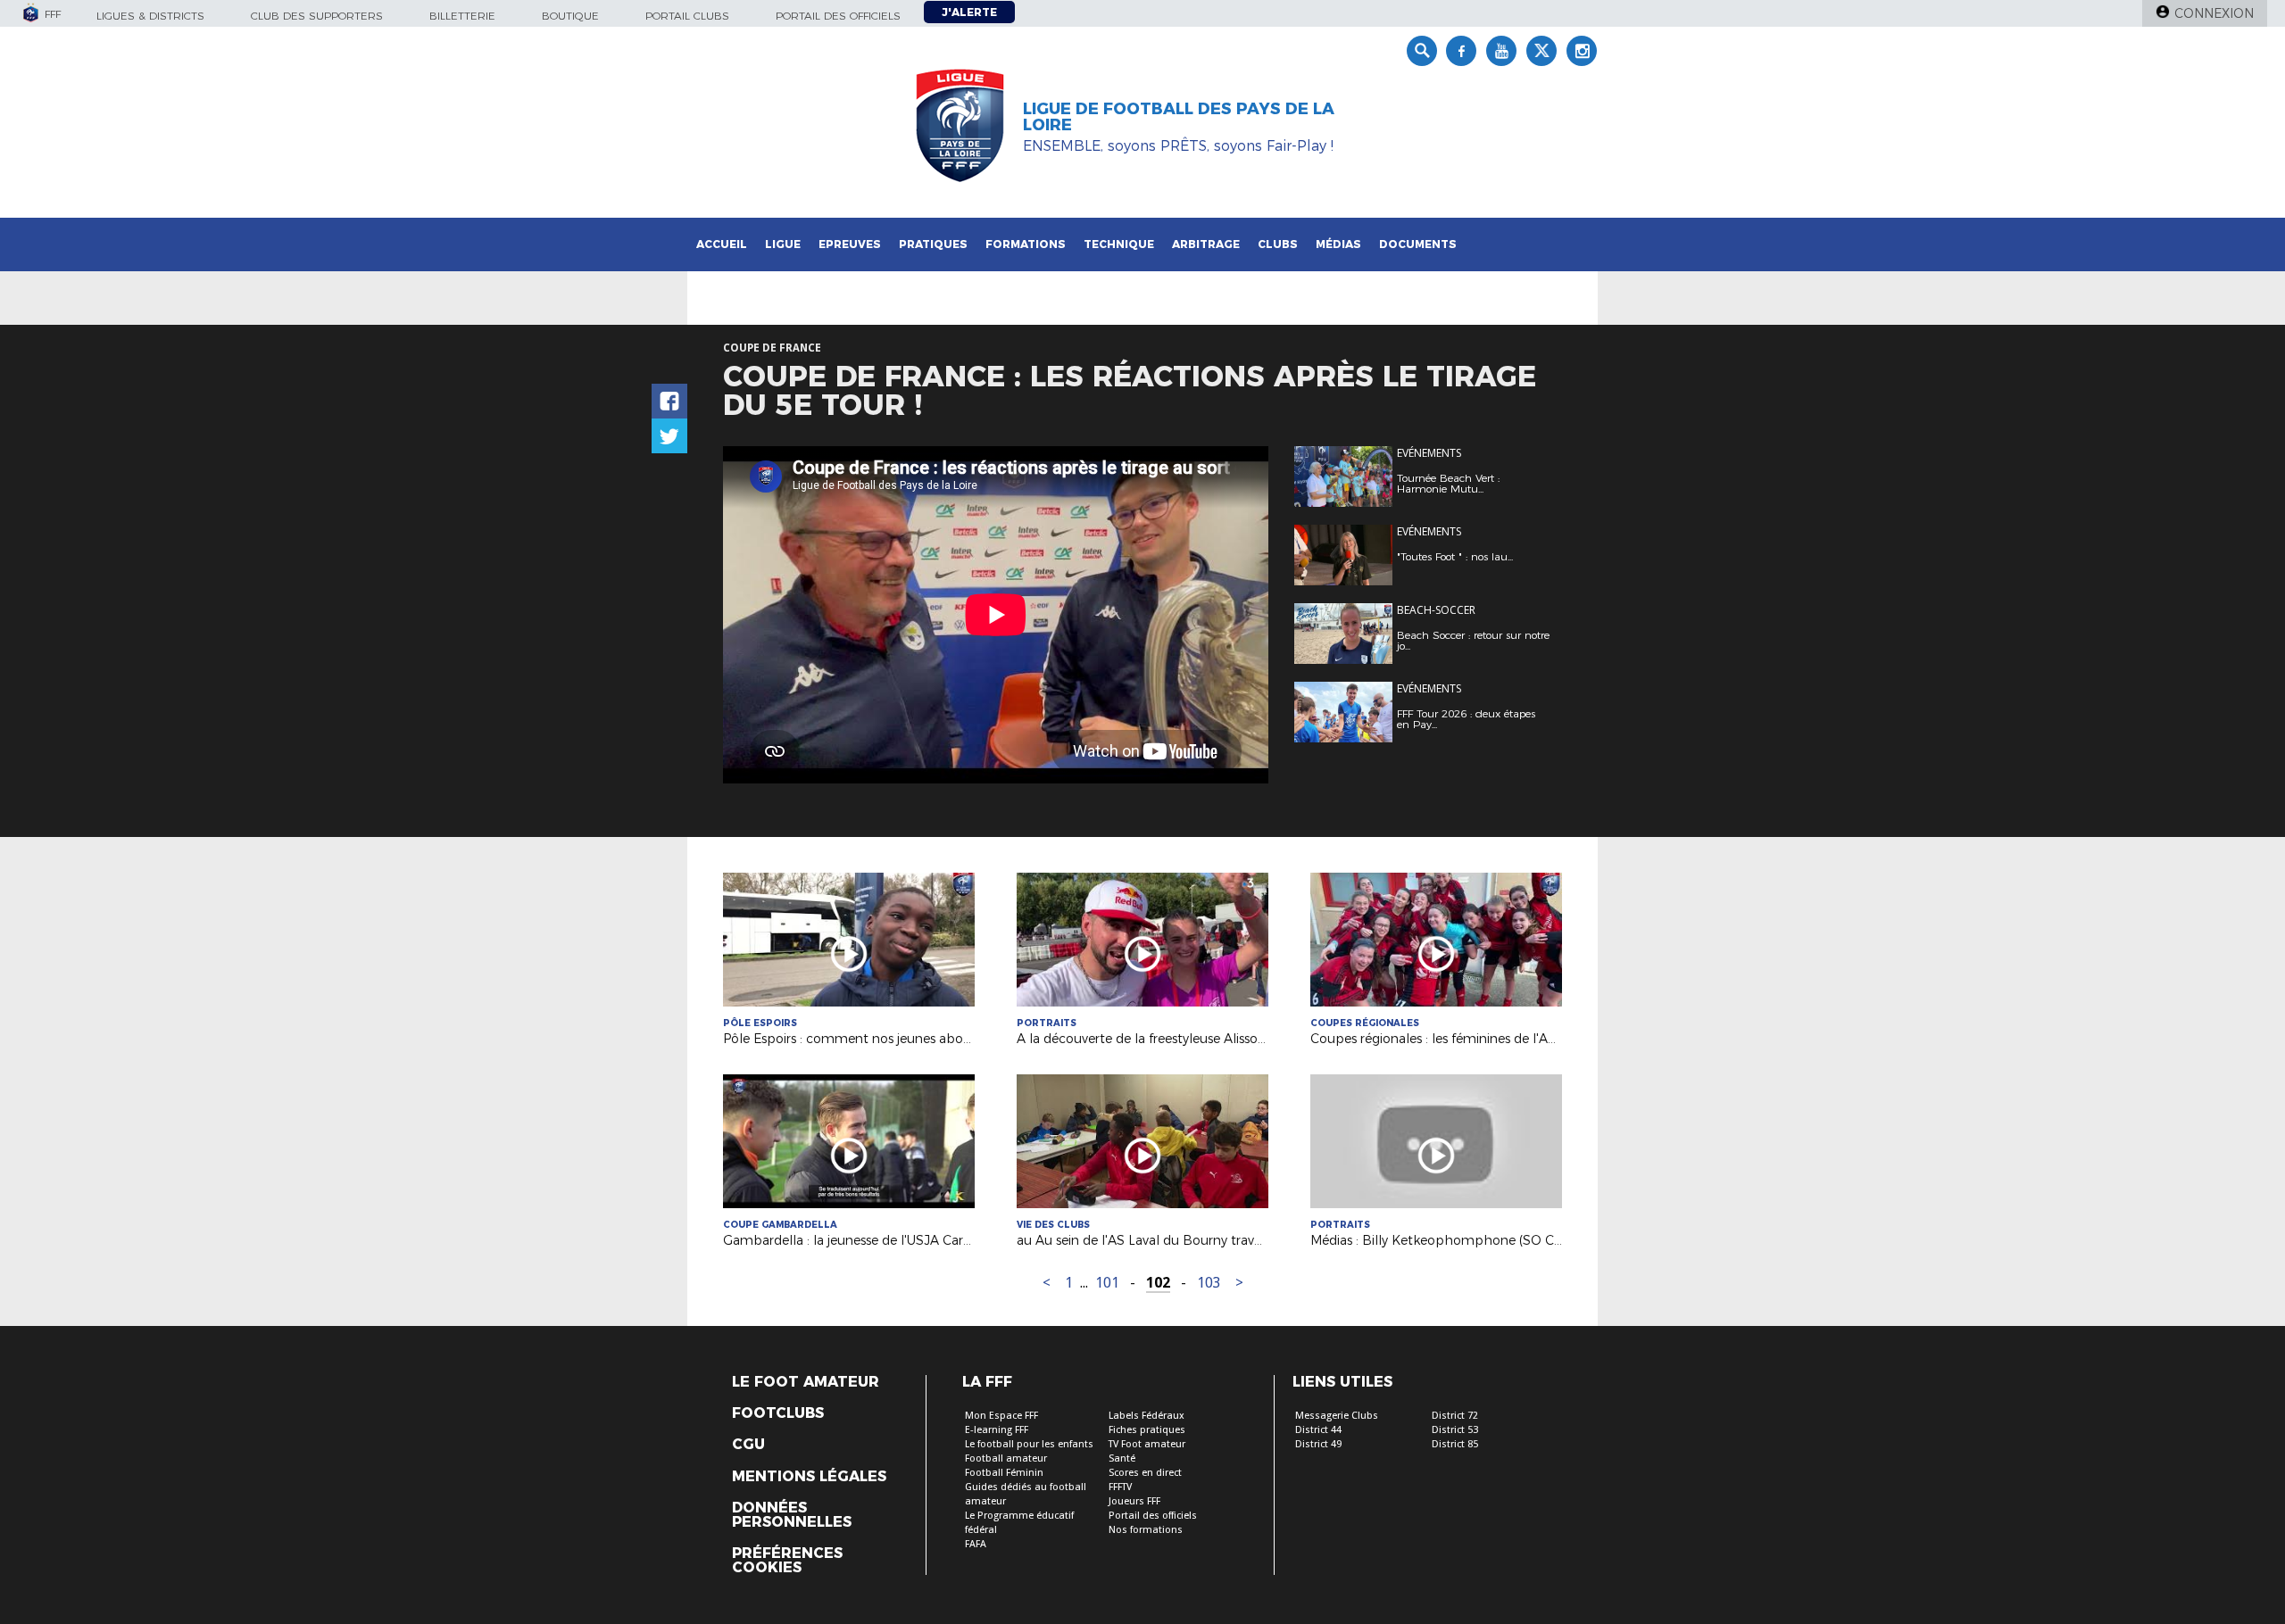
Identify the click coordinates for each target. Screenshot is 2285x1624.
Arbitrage (1206, 244)
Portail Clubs (687, 16)
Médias (1338, 244)
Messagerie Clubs (1337, 1416)
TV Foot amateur (1147, 1444)
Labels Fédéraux (1147, 1416)
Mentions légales (809, 1477)
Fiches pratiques (1147, 1430)
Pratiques (933, 244)
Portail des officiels (838, 16)
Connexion (2214, 13)
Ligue (783, 244)
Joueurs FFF (1134, 1501)
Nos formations (1146, 1530)
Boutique (570, 16)
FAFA (976, 1544)
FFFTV (1120, 1487)
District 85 (1455, 1444)
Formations (1026, 244)
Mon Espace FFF (1001, 1416)
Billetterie (462, 16)
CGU (748, 1445)
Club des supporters (317, 16)
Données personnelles (792, 1515)
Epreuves (850, 244)
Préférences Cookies (787, 1561)
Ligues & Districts (150, 16)
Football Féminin (1004, 1473)
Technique (1119, 244)
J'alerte (969, 12)
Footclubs (778, 1413)
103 (1209, 1283)
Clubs (1278, 244)
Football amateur (1006, 1458)
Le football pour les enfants (1029, 1444)
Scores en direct (1145, 1473)
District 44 (1318, 1430)
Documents (1418, 244)
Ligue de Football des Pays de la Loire (1179, 117)
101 (1107, 1283)
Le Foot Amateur (806, 1382)
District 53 (1455, 1430)
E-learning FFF (997, 1430)
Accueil (722, 244)
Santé (1122, 1458)
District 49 (1318, 1444)
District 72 (1455, 1416)
